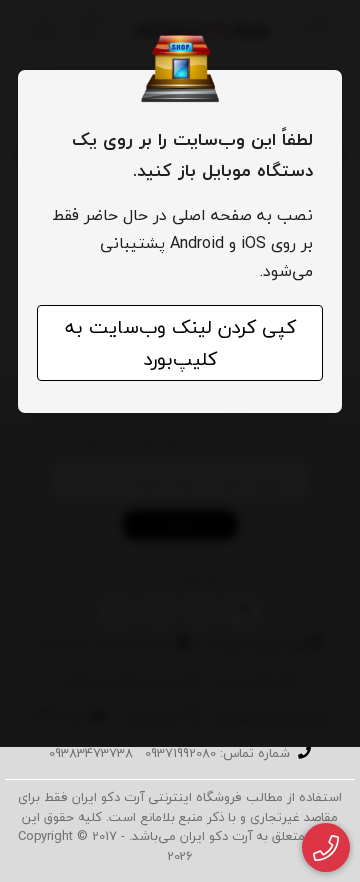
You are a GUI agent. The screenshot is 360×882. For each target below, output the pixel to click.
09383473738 (91, 753)
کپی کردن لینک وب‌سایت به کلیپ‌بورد (180, 343)
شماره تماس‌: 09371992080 (217, 753)
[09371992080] (326, 848)
